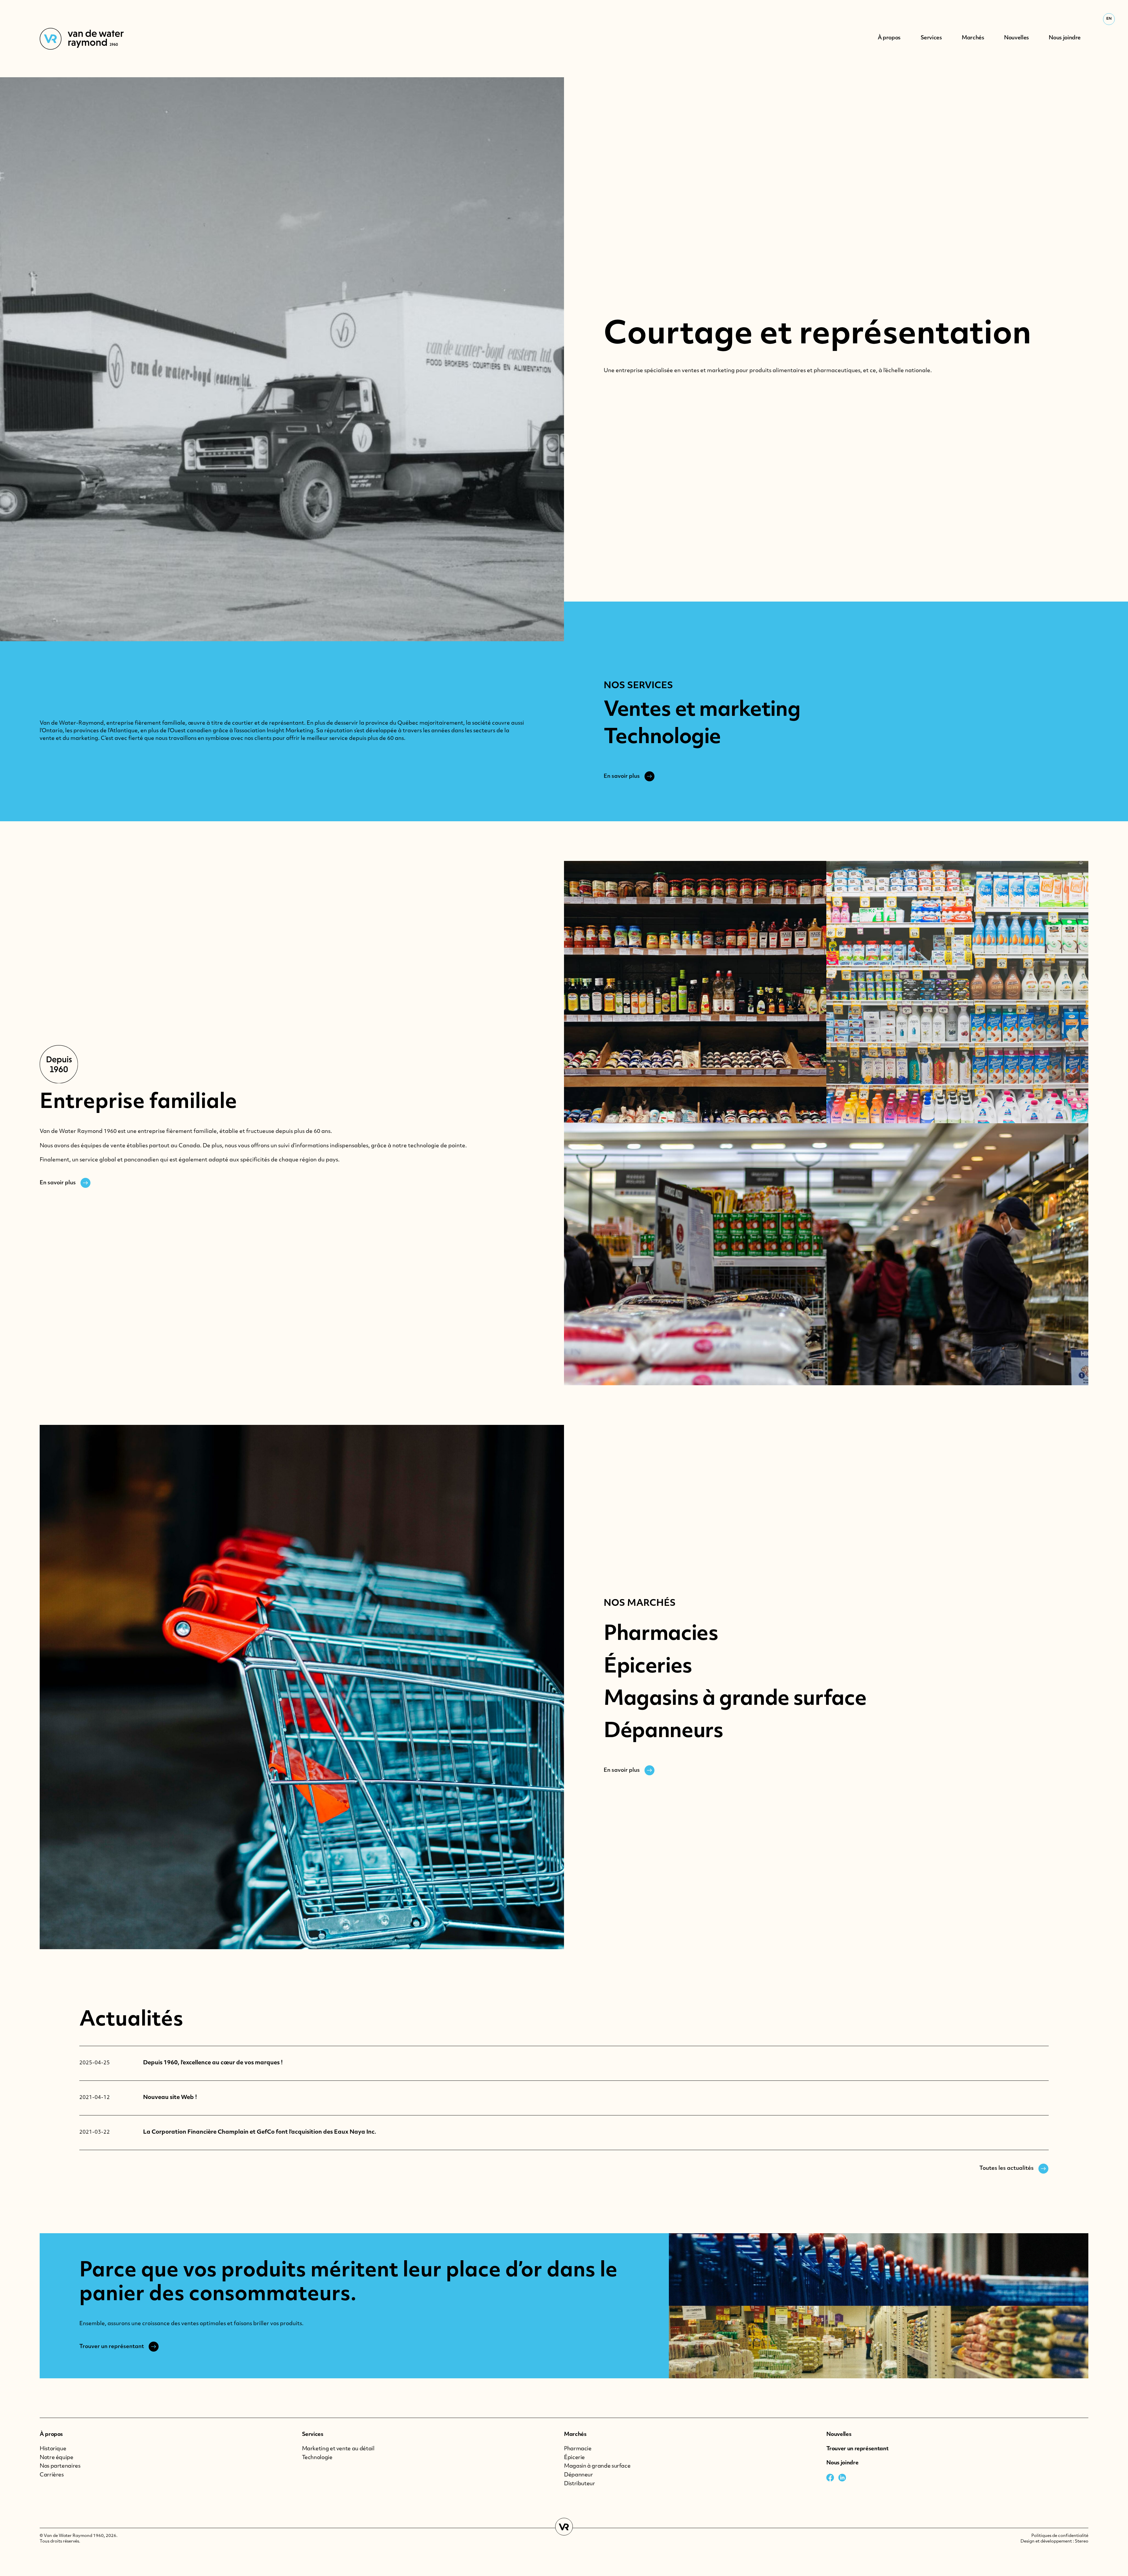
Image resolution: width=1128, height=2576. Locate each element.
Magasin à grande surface (597, 2466)
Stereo (1082, 2541)
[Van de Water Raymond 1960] (82, 39)
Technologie (317, 2458)
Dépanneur (579, 2475)
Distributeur (580, 2484)
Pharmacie (578, 2449)
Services (313, 2435)
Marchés (575, 2435)
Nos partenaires (60, 2466)
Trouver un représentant (857, 2449)
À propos (51, 2435)
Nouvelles (839, 2435)
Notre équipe (57, 2458)
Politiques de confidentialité (1060, 2536)
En (1109, 19)
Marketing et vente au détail (338, 2449)
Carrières (52, 2475)
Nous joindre (842, 2463)
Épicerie (574, 2458)
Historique (53, 2449)
